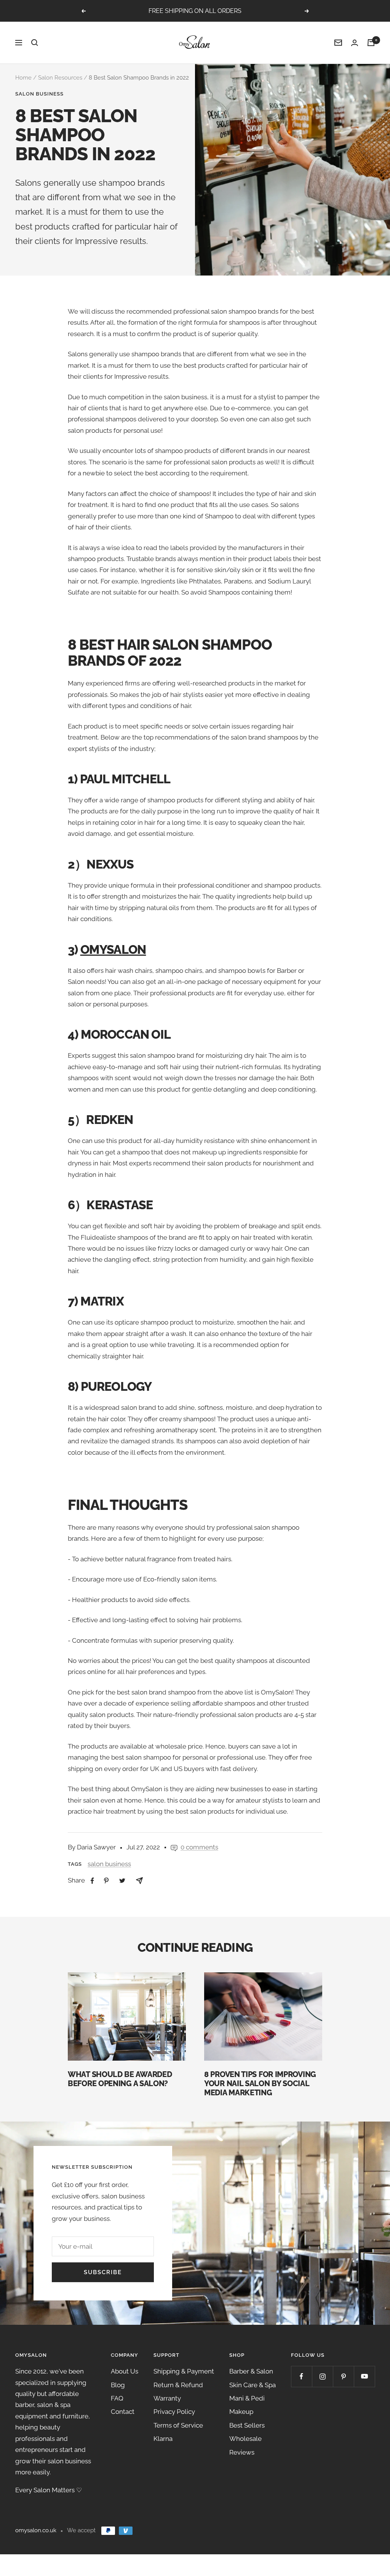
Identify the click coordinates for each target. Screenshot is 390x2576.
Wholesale (245, 2439)
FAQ (117, 2398)
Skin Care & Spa (253, 2385)
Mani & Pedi (247, 2398)
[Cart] (371, 43)
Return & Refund (178, 2385)
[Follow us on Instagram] (322, 2376)
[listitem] (92, 1881)
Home (23, 78)
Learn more (237, 11)
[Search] (35, 43)
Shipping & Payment (184, 2371)
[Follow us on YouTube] (364, 2376)
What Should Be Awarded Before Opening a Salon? (120, 2079)
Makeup (241, 2412)
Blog (118, 2385)
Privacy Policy (174, 2412)
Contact (123, 2412)
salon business (39, 94)
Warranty (167, 2398)
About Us (125, 2371)
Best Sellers (247, 2425)
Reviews (242, 2452)
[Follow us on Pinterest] (343, 2376)
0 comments (199, 1847)
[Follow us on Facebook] (301, 2376)
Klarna (163, 2439)
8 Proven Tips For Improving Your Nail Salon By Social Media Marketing (260, 2083)
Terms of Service (178, 2425)
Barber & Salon (251, 2371)
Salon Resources (60, 78)
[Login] (355, 43)
